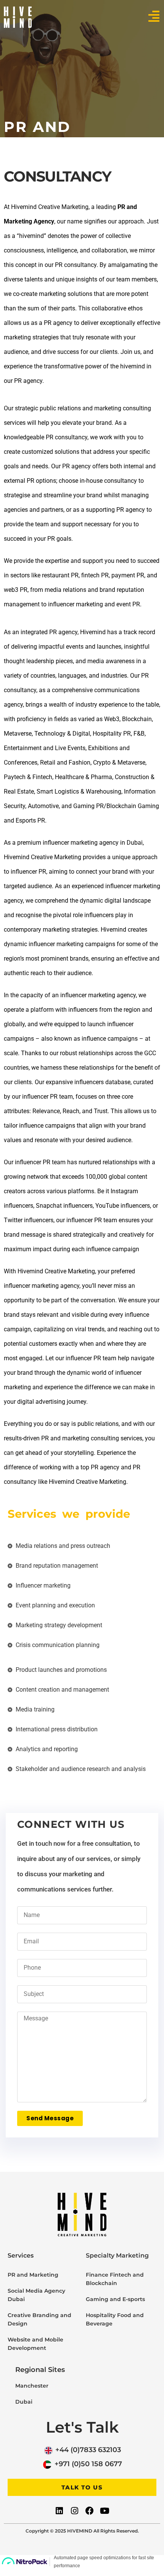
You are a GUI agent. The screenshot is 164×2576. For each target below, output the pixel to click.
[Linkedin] (59, 2510)
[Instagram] (74, 2510)
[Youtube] (105, 2510)
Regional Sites (40, 2370)
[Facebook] (90, 2510)
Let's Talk (82, 2427)
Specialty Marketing (117, 2255)
